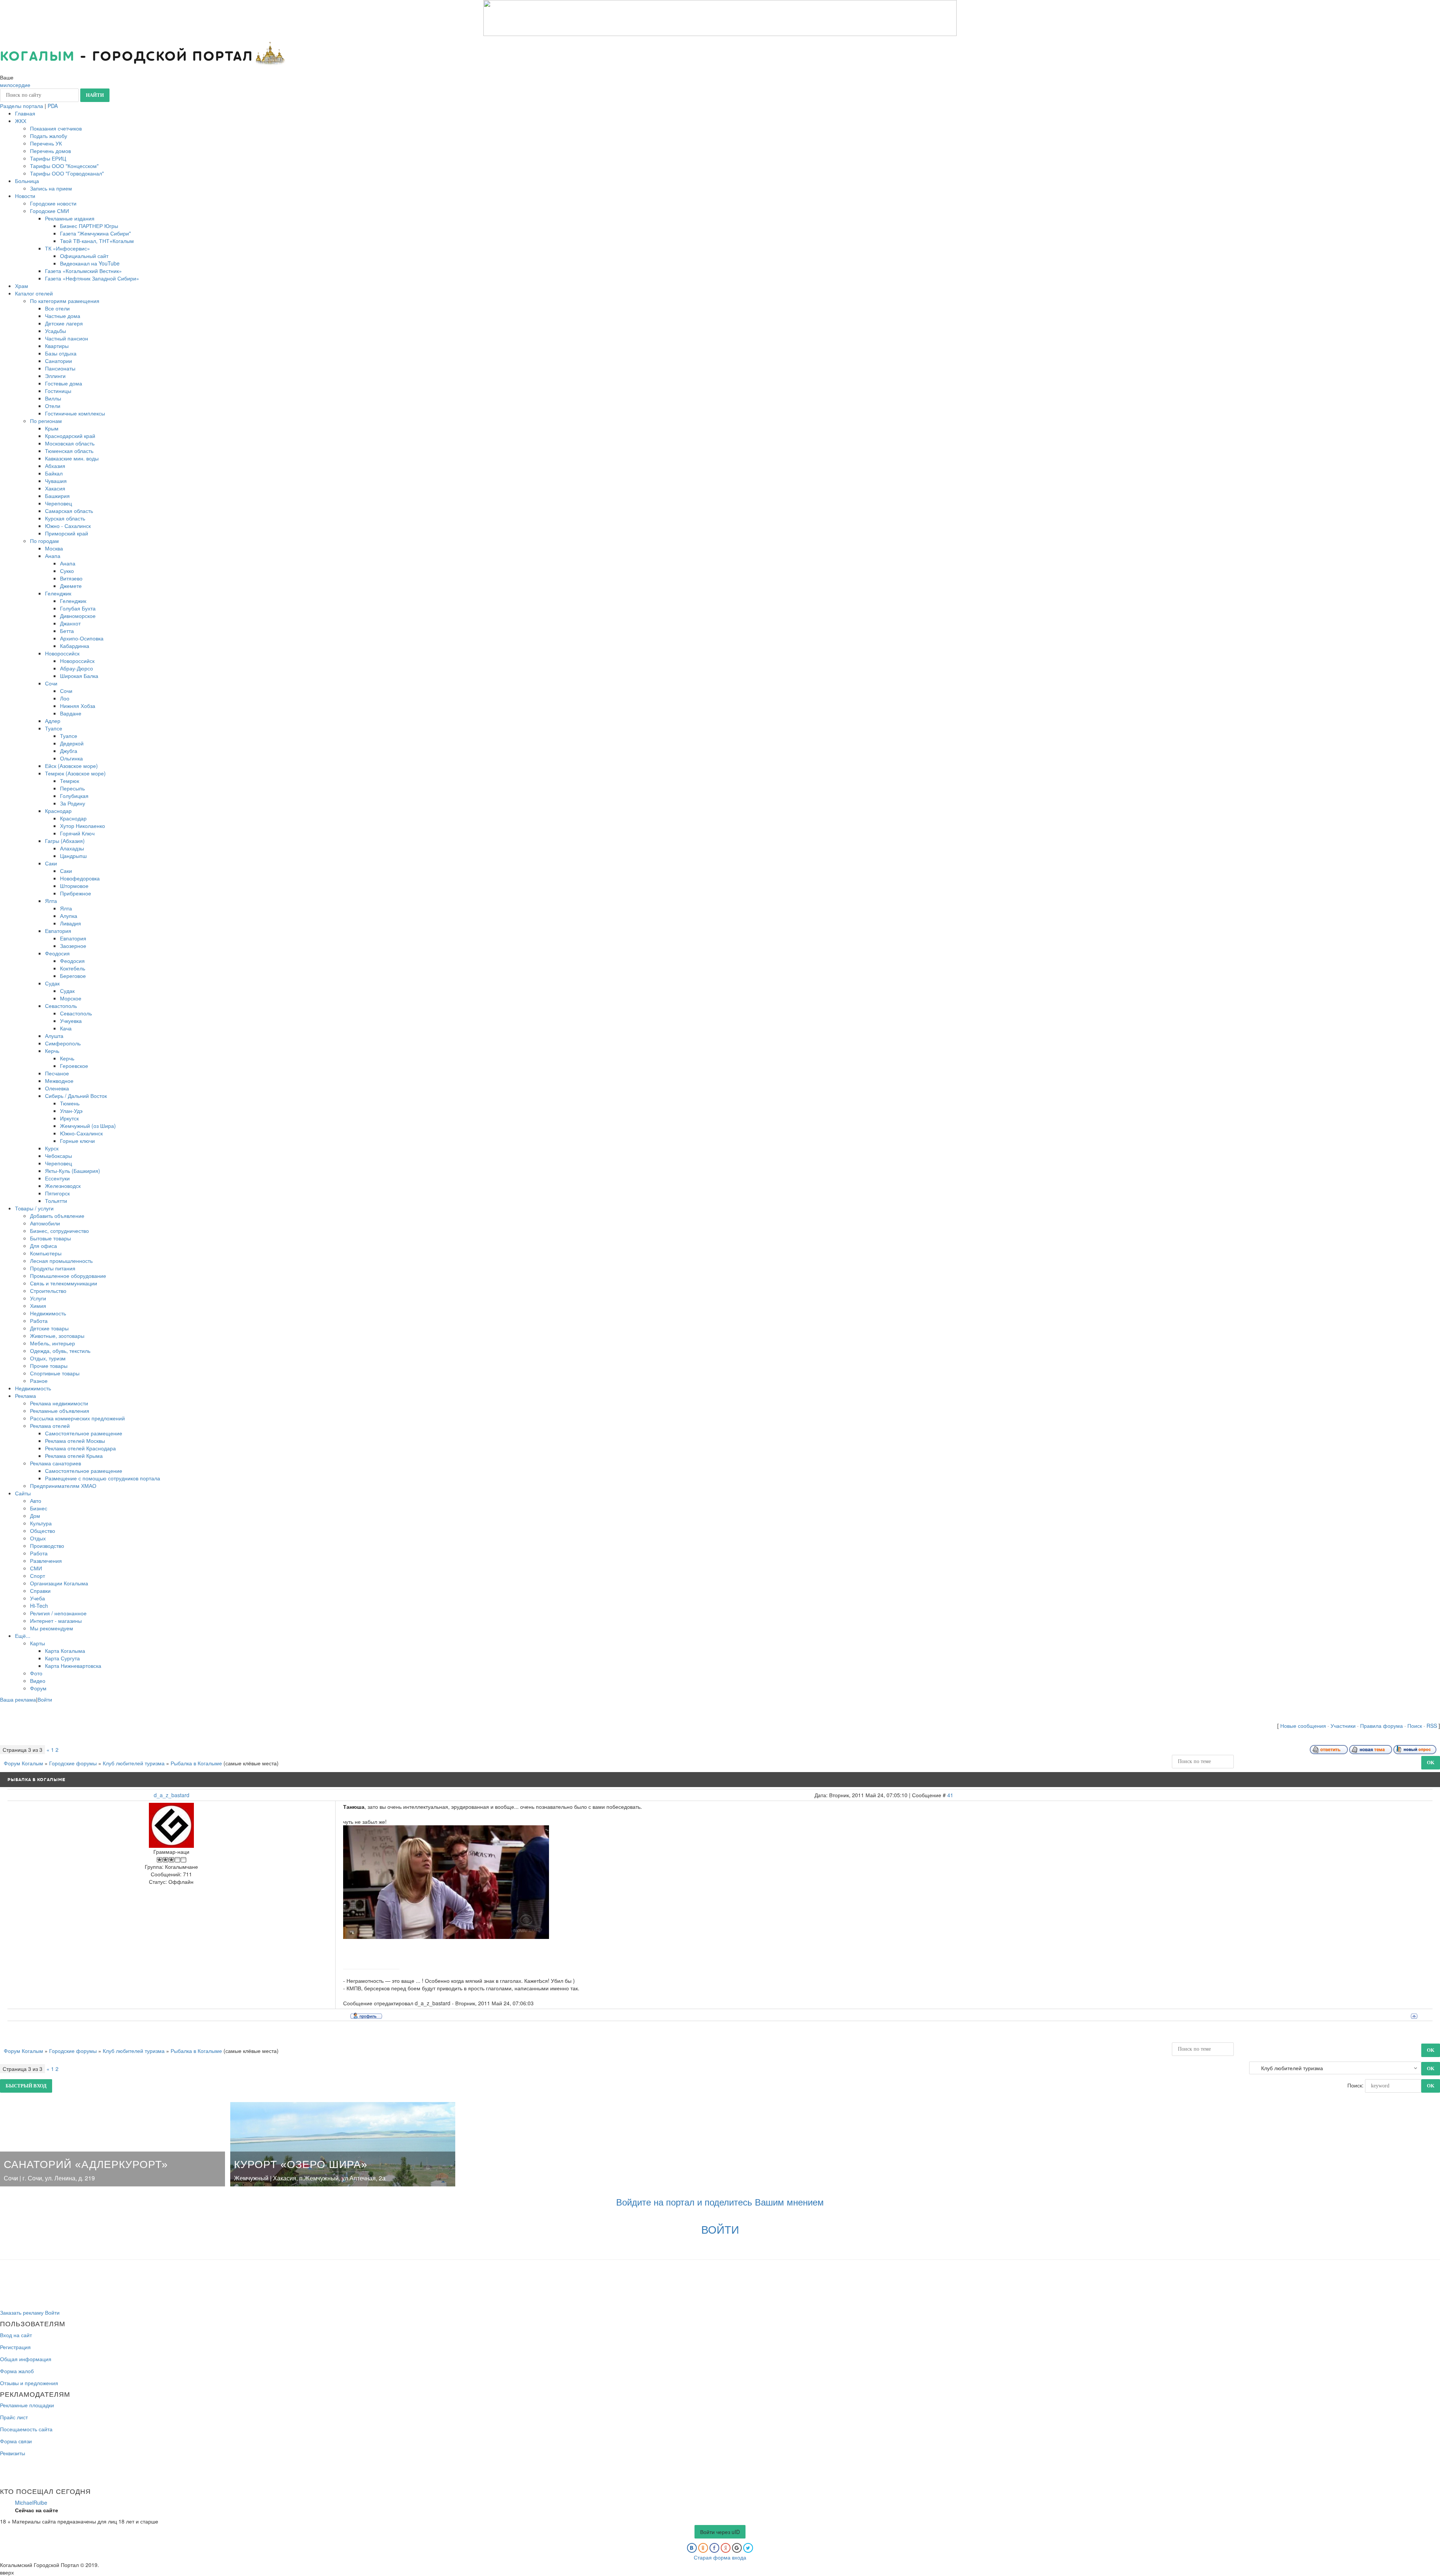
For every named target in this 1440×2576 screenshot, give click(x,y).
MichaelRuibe (31, 2503)
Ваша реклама (18, 1699)
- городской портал (127, 57)
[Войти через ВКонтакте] (692, 2548)
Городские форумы (73, 1763)
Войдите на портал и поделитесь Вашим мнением (720, 2202)
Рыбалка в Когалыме (196, 1763)
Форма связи (16, 2441)
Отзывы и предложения (29, 2383)
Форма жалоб (17, 2371)
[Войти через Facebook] (714, 2548)
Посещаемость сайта (26, 2429)
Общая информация (26, 2359)
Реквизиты (13, 2453)
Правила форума (1381, 1726)
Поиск (1415, 1726)
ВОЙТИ (720, 2229)
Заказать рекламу (22, 2312)
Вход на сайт (16, 2335)
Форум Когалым (23, 1763)
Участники (1343, 1726)
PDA (53, 106)
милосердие (15, 85)
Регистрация (15, 2347)
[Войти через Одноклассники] (703, 2548)
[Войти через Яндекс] (726, 2548)
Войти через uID (720, 2532)
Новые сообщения (1303, 1726)
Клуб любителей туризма (134, 1763)
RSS (1432, 1726)
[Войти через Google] (737, 2548)
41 (950, 1795)
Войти (45, 1699)
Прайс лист (14, 2417)
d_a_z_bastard (172, 1795)
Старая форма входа (720, 2557)
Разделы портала (22, 106)
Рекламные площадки (27, 2405)
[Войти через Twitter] (748, 2548)
